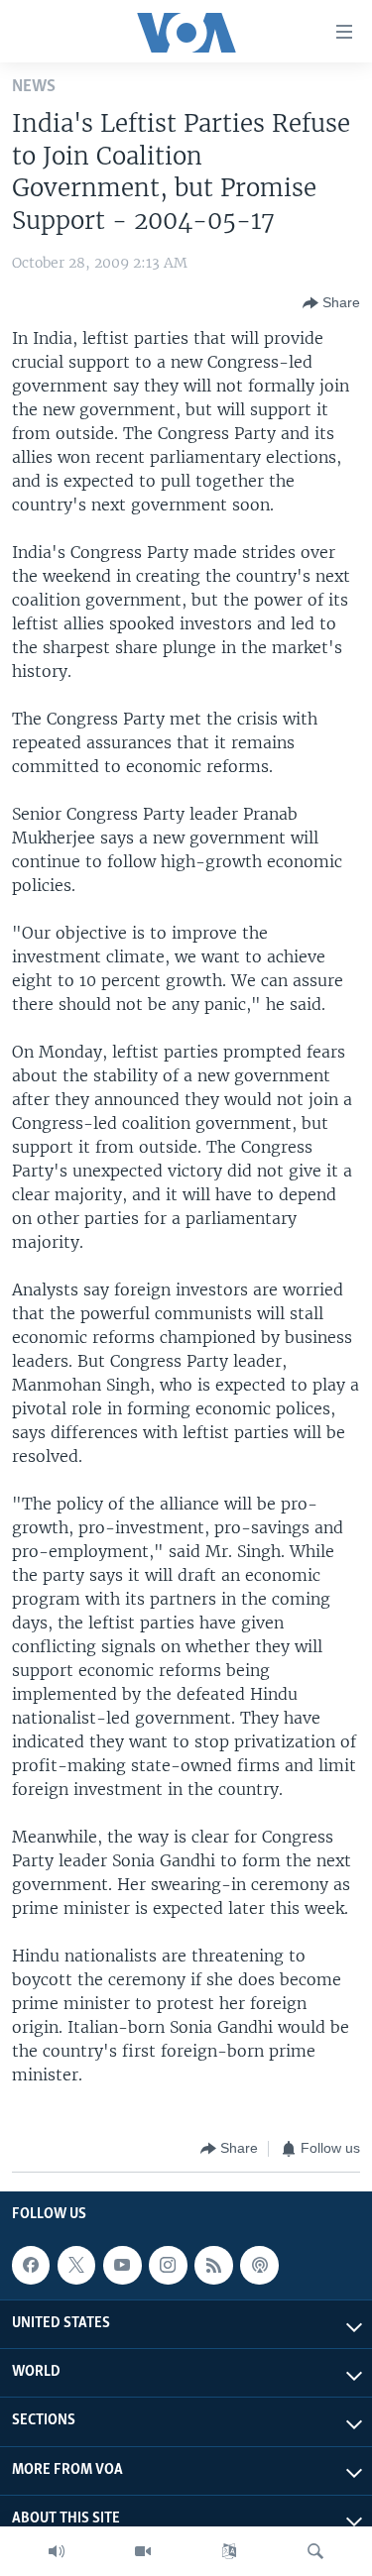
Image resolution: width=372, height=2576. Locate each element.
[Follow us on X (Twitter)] (76, 2265)
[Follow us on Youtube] (122, 2265)
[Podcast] (259, 2265)
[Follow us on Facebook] (31, 2265)
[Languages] (229, 2551)
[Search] (315, 2551)
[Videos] (143, 2551)
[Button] (331, 303)
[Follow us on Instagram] (168, 2265)
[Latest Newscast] (57, 2551)
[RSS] (213, 2265)
